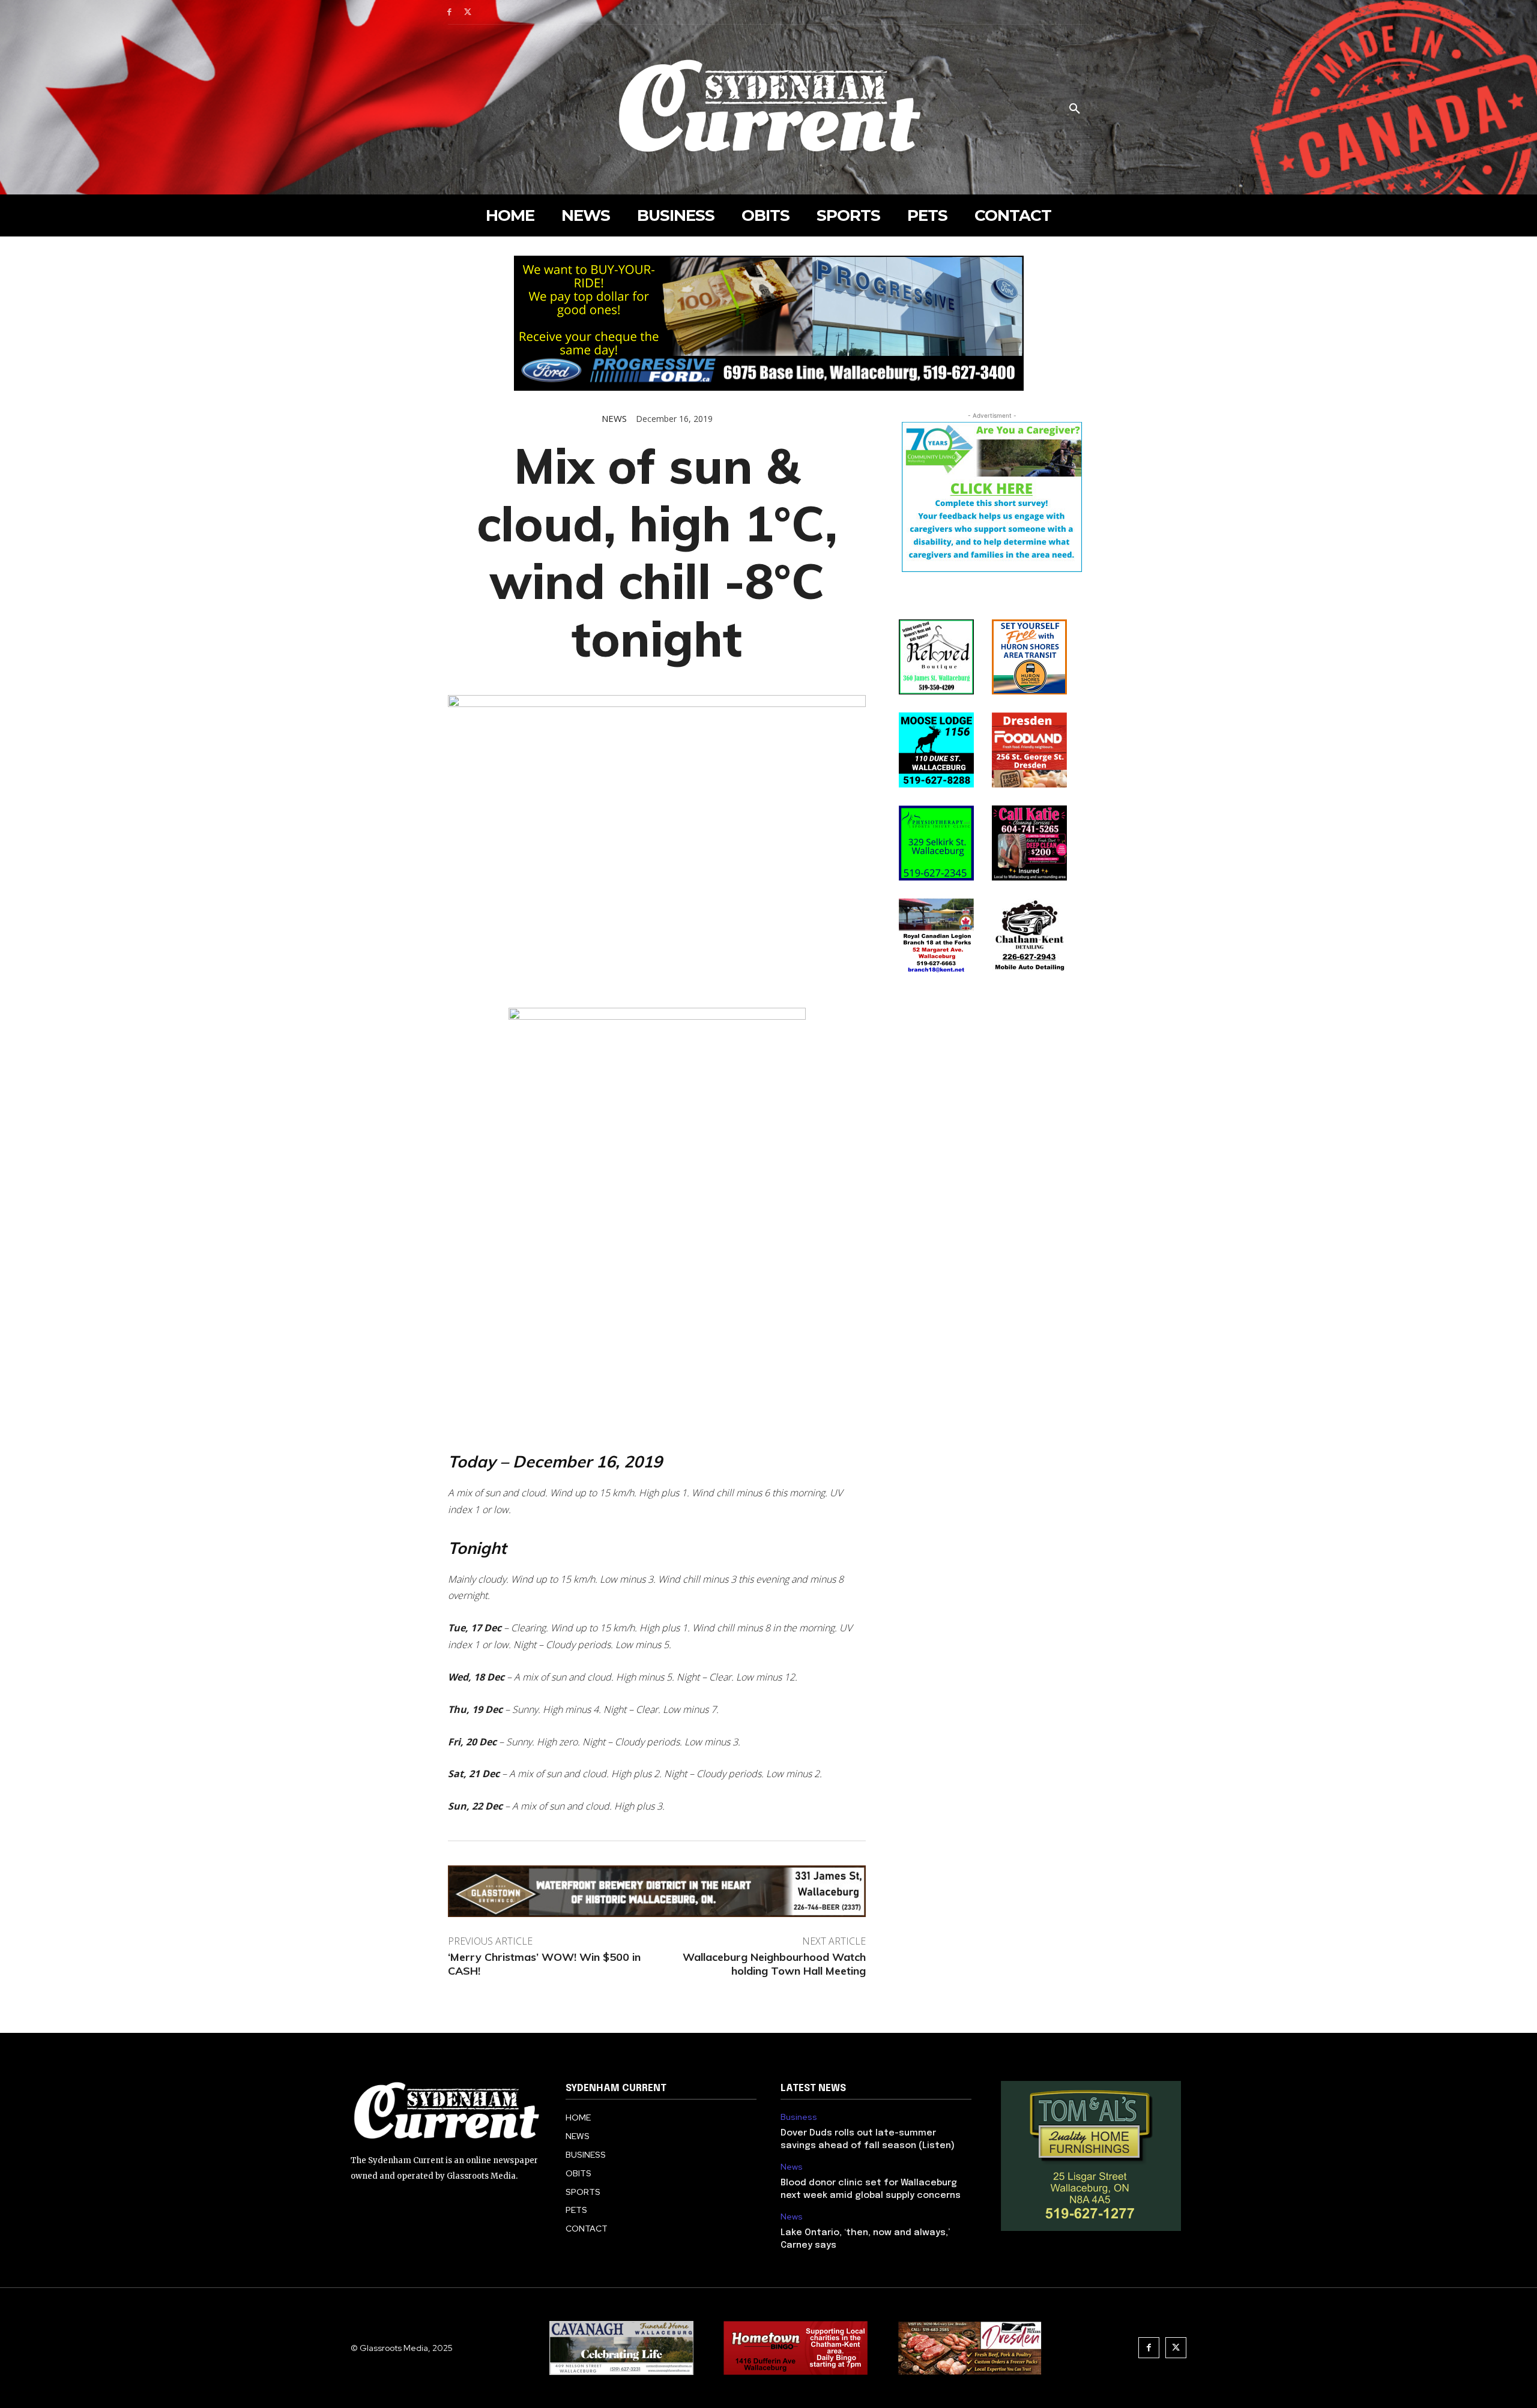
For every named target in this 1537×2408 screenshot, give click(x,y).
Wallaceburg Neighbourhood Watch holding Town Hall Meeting (774, 1964)
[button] (1075, 109)
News (614, 419)
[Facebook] (449, 12)
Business (799, 2117)
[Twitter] (468, 12)
